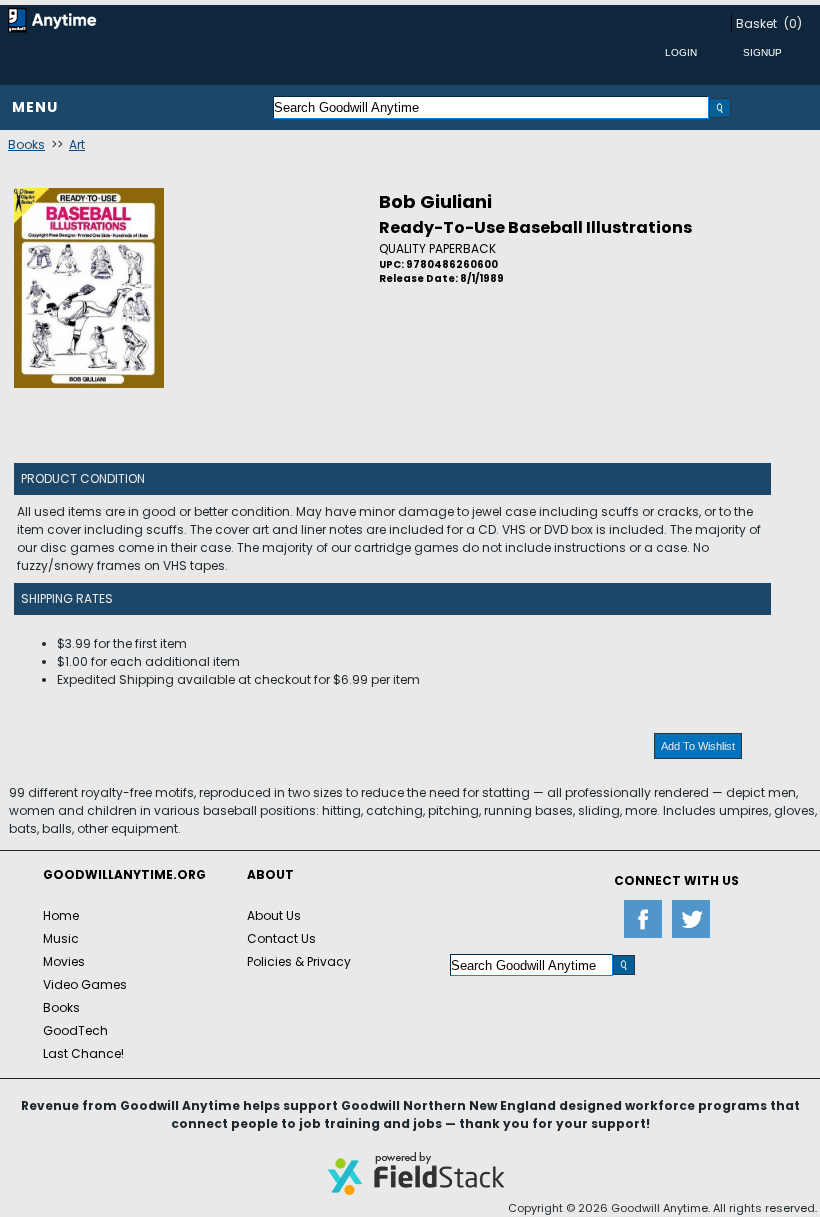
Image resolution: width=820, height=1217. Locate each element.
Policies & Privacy (299, 961)
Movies (64, 961)
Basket (756, 23)
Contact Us (281, 938)
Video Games (85, 984)
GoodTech (75, 1030)
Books (26, 144)
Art (77, 144)
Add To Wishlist (698, 746)
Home (61, 915)
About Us (274, 915)
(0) (793, 23)
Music (61, 938)
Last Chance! (83, 1053)
